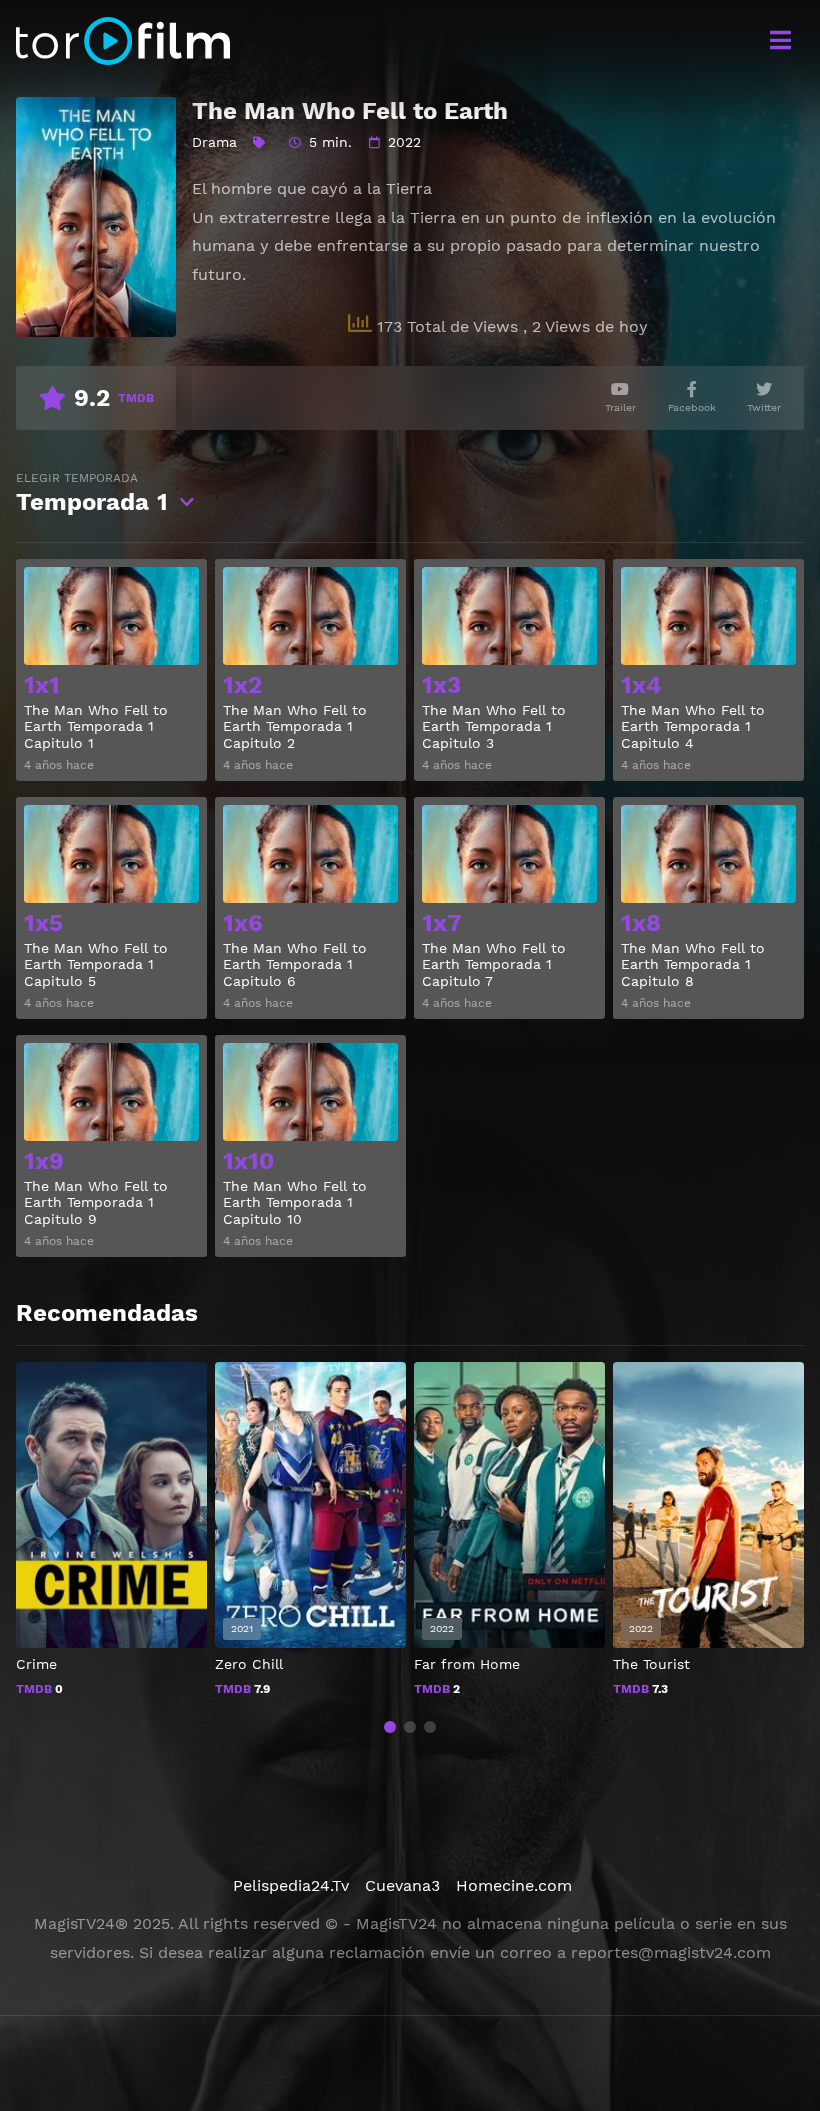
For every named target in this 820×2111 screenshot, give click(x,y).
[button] (390, 1727)
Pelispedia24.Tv (291, 1885)
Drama (214, 142)
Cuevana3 (402, 1885)
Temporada (92, 493)
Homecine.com (514, 1885)
